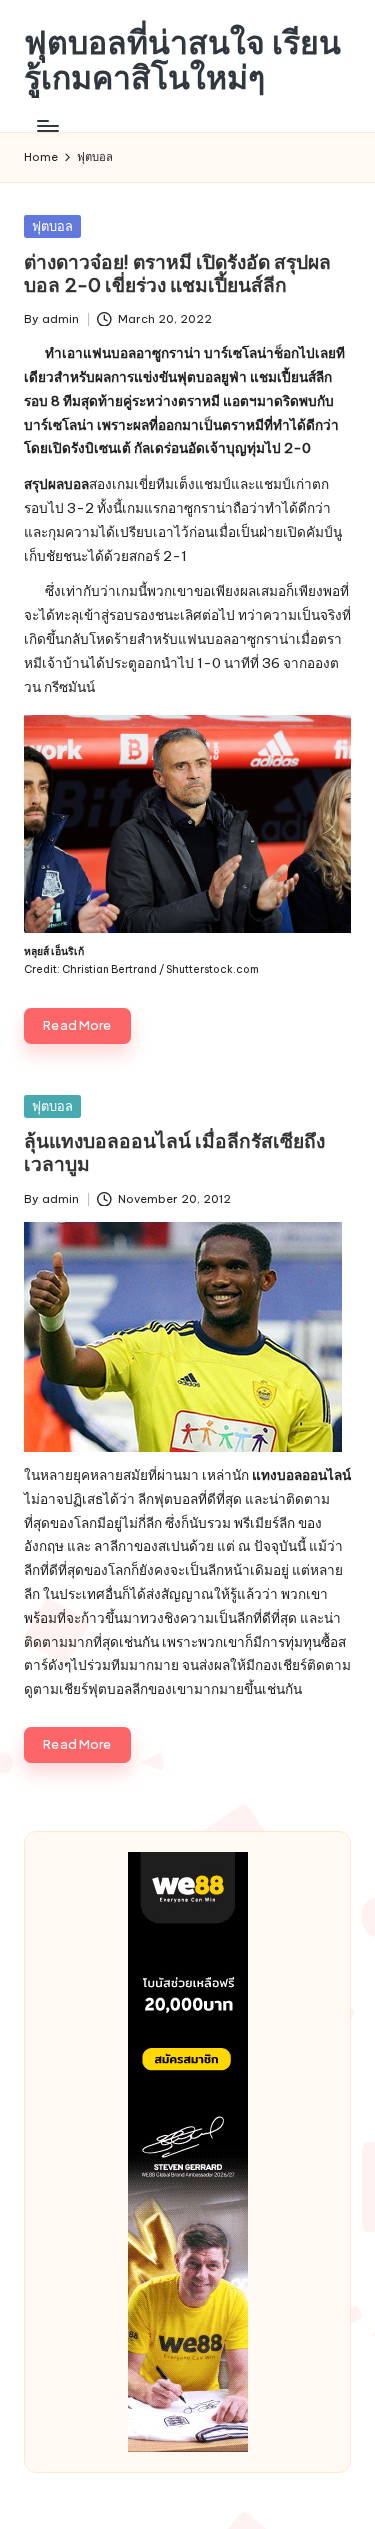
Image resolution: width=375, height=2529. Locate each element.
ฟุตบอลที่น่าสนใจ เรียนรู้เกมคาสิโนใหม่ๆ (182, 60)
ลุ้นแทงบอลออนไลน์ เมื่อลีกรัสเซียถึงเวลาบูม (174, 1152)
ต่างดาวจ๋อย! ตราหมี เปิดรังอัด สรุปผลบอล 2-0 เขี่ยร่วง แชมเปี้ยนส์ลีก (177, 273)
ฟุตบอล (52, 226)
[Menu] (47, 125)
